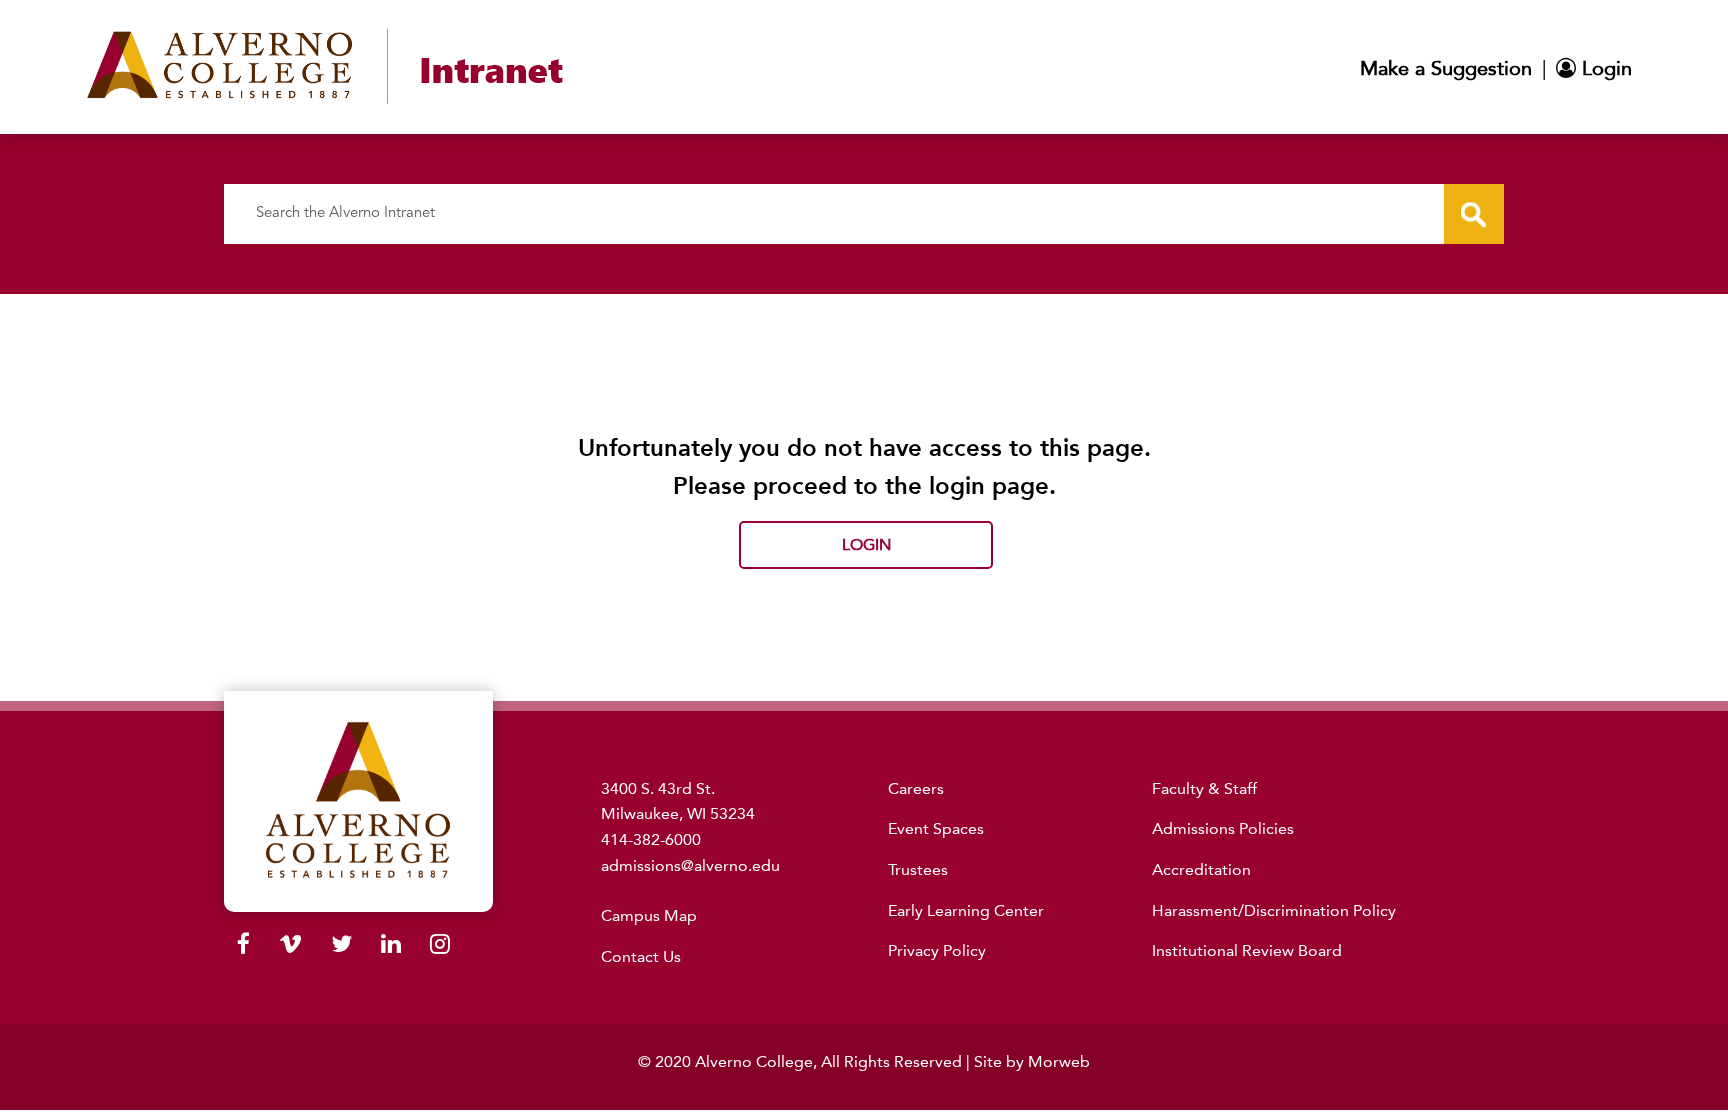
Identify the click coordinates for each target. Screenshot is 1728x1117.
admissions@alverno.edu (690, 865)
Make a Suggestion (1446, 68)
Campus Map (649, 915)
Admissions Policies (1223, 828)
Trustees (918, 869)
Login (1604, 68)
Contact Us (641, 956)
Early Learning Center (966, 910)
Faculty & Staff (1204, 788)
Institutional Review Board (1247, 950)
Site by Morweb (1032, 1061)
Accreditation (1201, 869)
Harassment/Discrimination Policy (1274, 910)
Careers (916, 788)
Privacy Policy (937, 950)
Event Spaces (936, 828)
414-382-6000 (651, 839)
